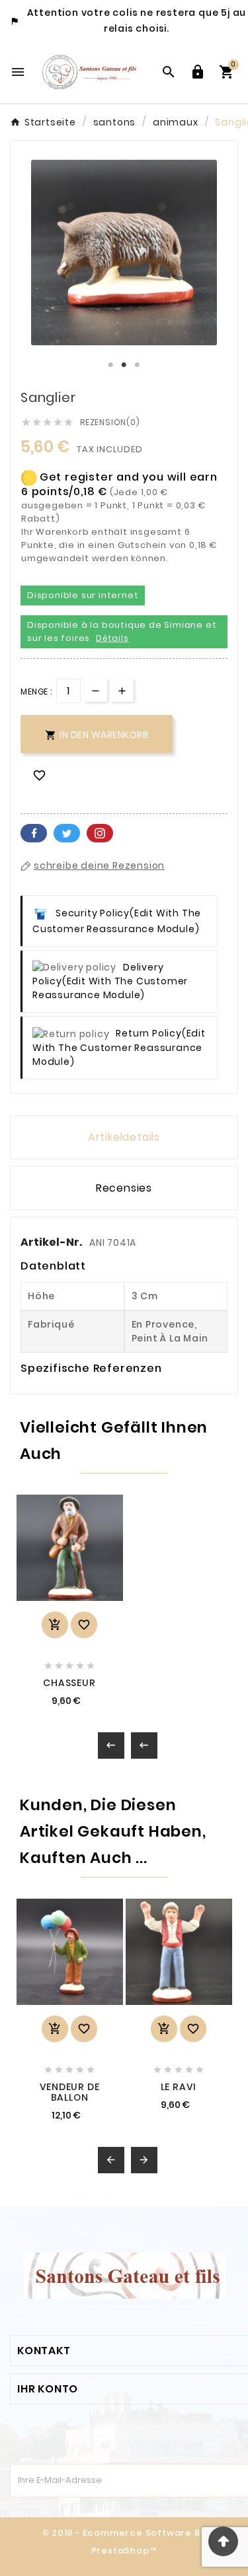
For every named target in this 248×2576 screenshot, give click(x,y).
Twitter (67, 833)
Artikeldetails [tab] (124, 1137)
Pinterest (100, 833)
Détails (112, 638)
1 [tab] (111, 365)
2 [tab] (124, 365)
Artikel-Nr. (52, 1242)
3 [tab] (138, 365)
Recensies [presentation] (124, 1188)
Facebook (34, 833)
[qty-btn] (122, 690)
